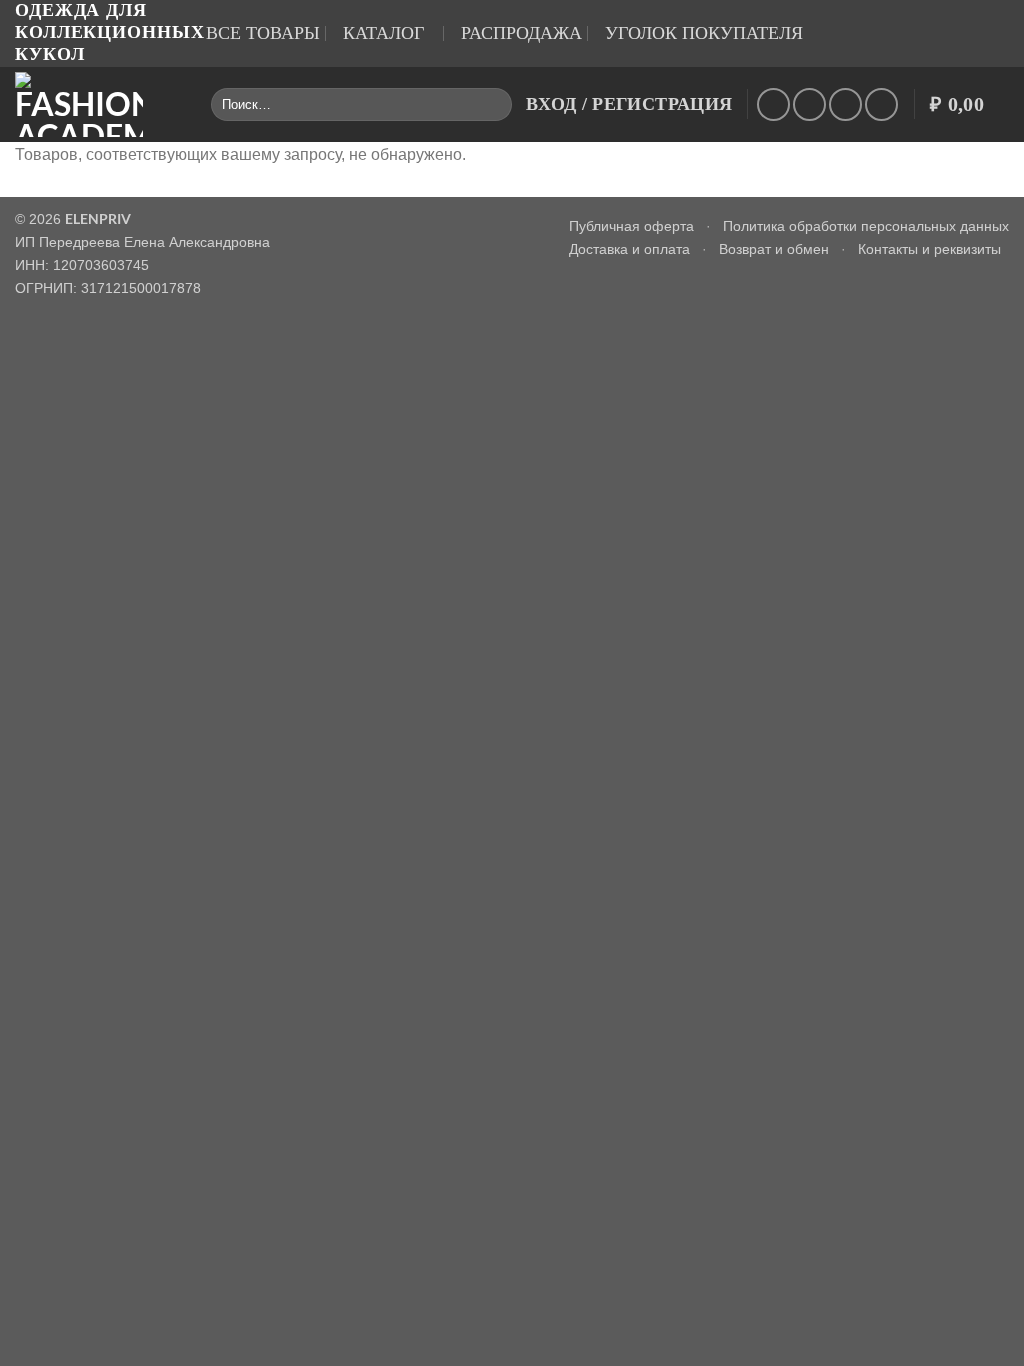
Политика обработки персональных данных (866, 226)
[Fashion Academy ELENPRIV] (98, 104)
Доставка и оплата (629, 249)
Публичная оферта (631, 226)
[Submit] (492, 104)
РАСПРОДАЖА (521, 33)
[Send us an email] (773, 104)
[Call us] (809, 104)
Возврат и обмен (774, 249)
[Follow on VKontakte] (845, 104)
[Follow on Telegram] (881, 104)
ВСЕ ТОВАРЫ (263, 33)
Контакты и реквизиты (929, 249)
